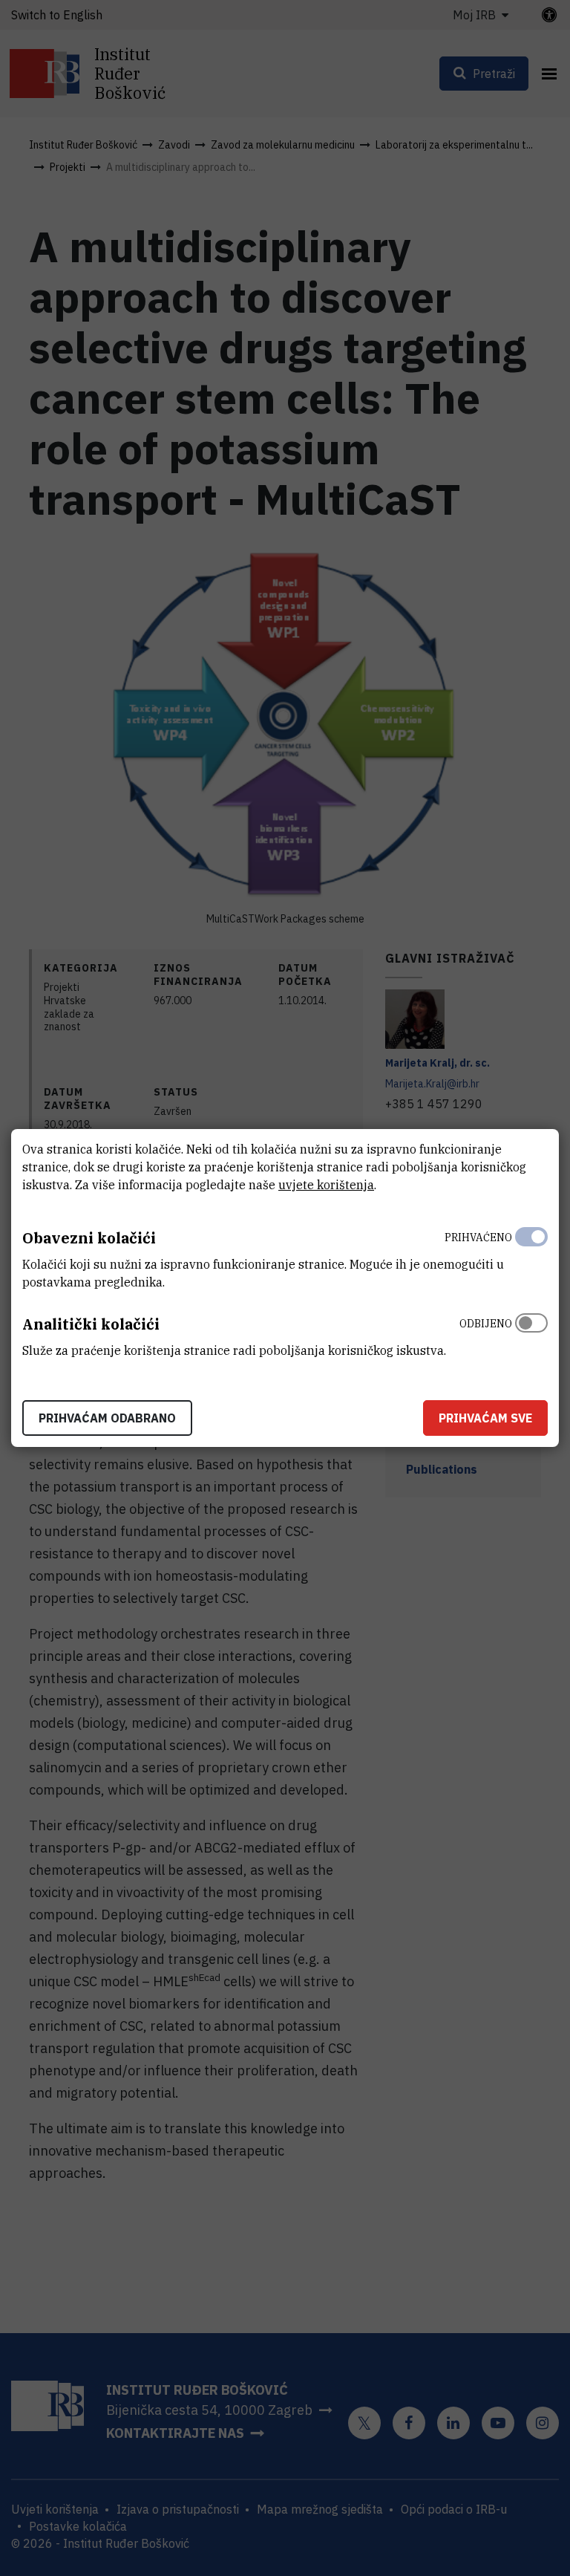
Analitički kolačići (91, 1324)
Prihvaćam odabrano (107, 1418)
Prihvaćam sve (485, 1418)
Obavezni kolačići (89, 1238)
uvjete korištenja (326, 1185)
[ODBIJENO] (531, 1333)
